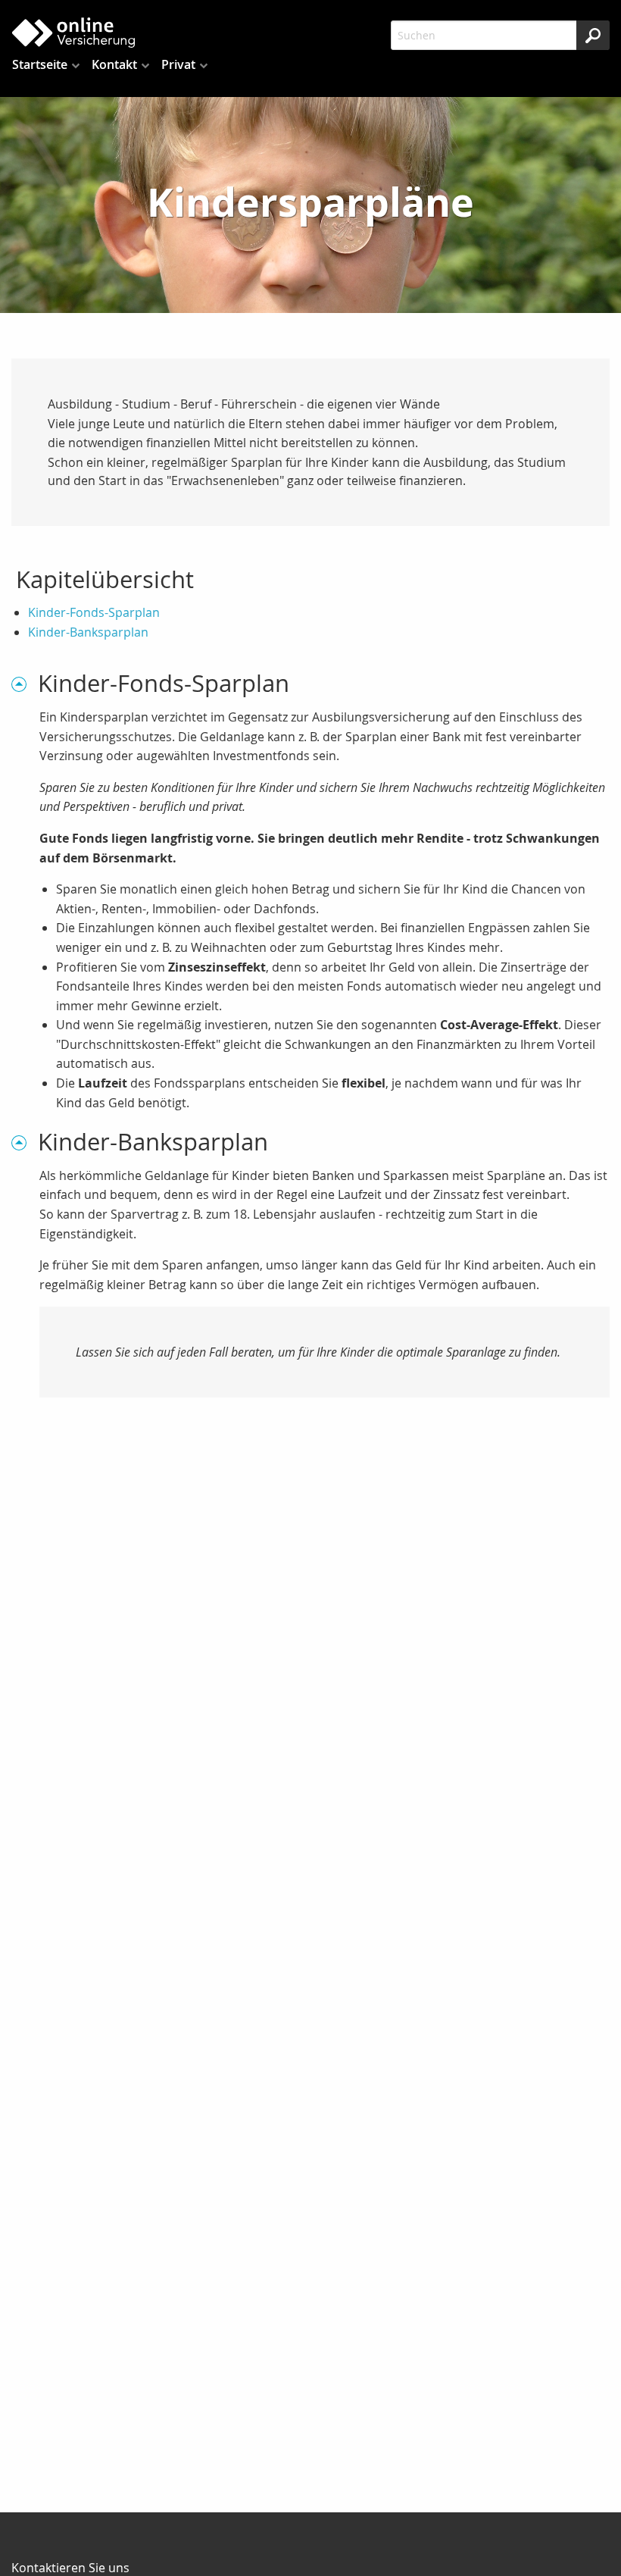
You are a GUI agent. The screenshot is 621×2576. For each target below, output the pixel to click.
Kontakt (114, 64)
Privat (178, 64)
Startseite (40, 64)
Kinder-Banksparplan (88, 632)
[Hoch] (25, 683)
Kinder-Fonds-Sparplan (94, 612)
